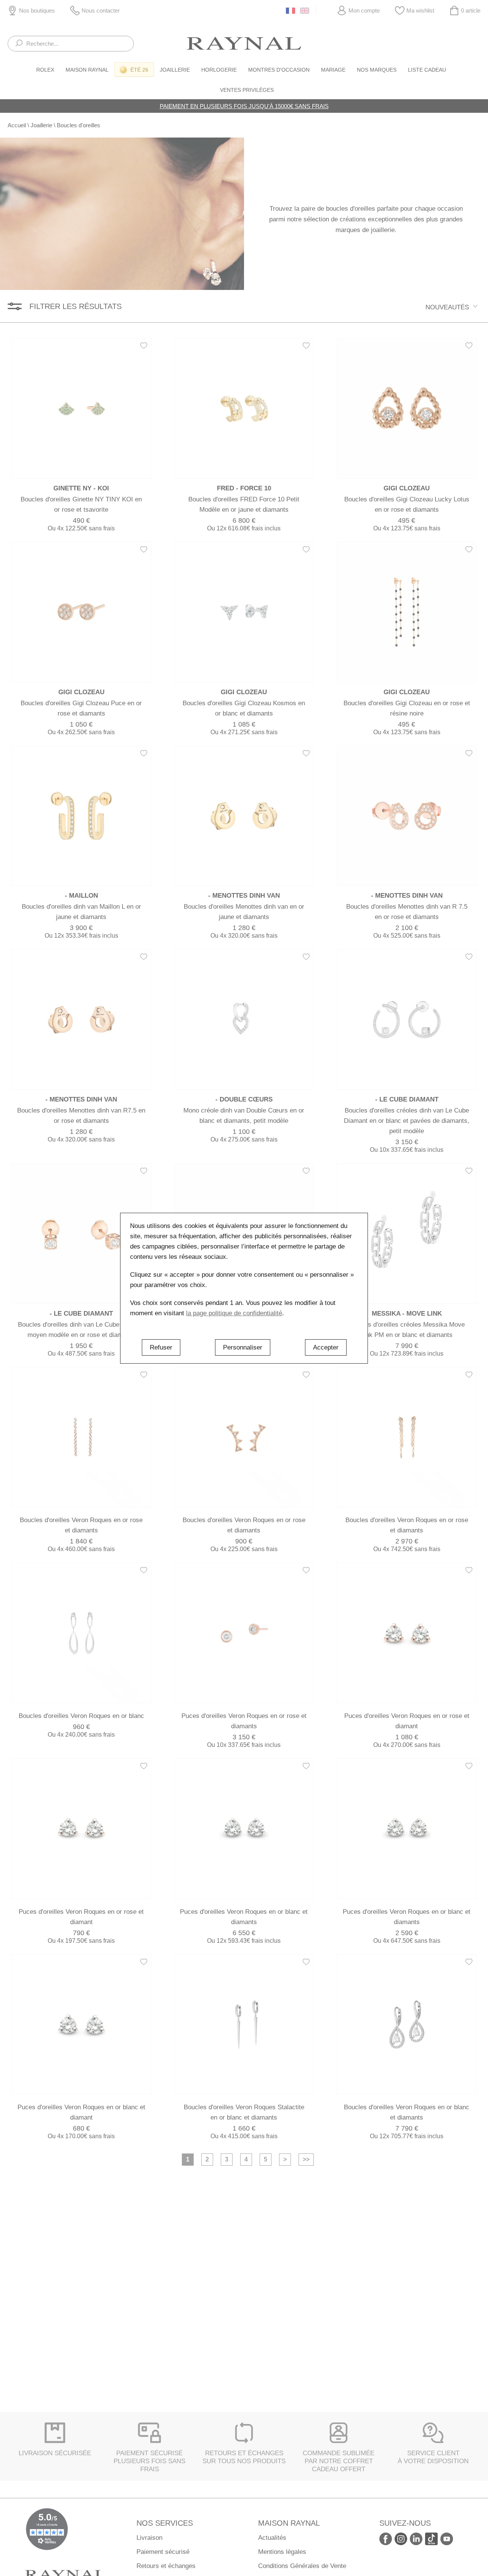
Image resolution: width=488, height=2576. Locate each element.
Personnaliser (243, 1347)
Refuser (161, 1347)
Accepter (326, 1347)
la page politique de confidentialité (234, 1313)
